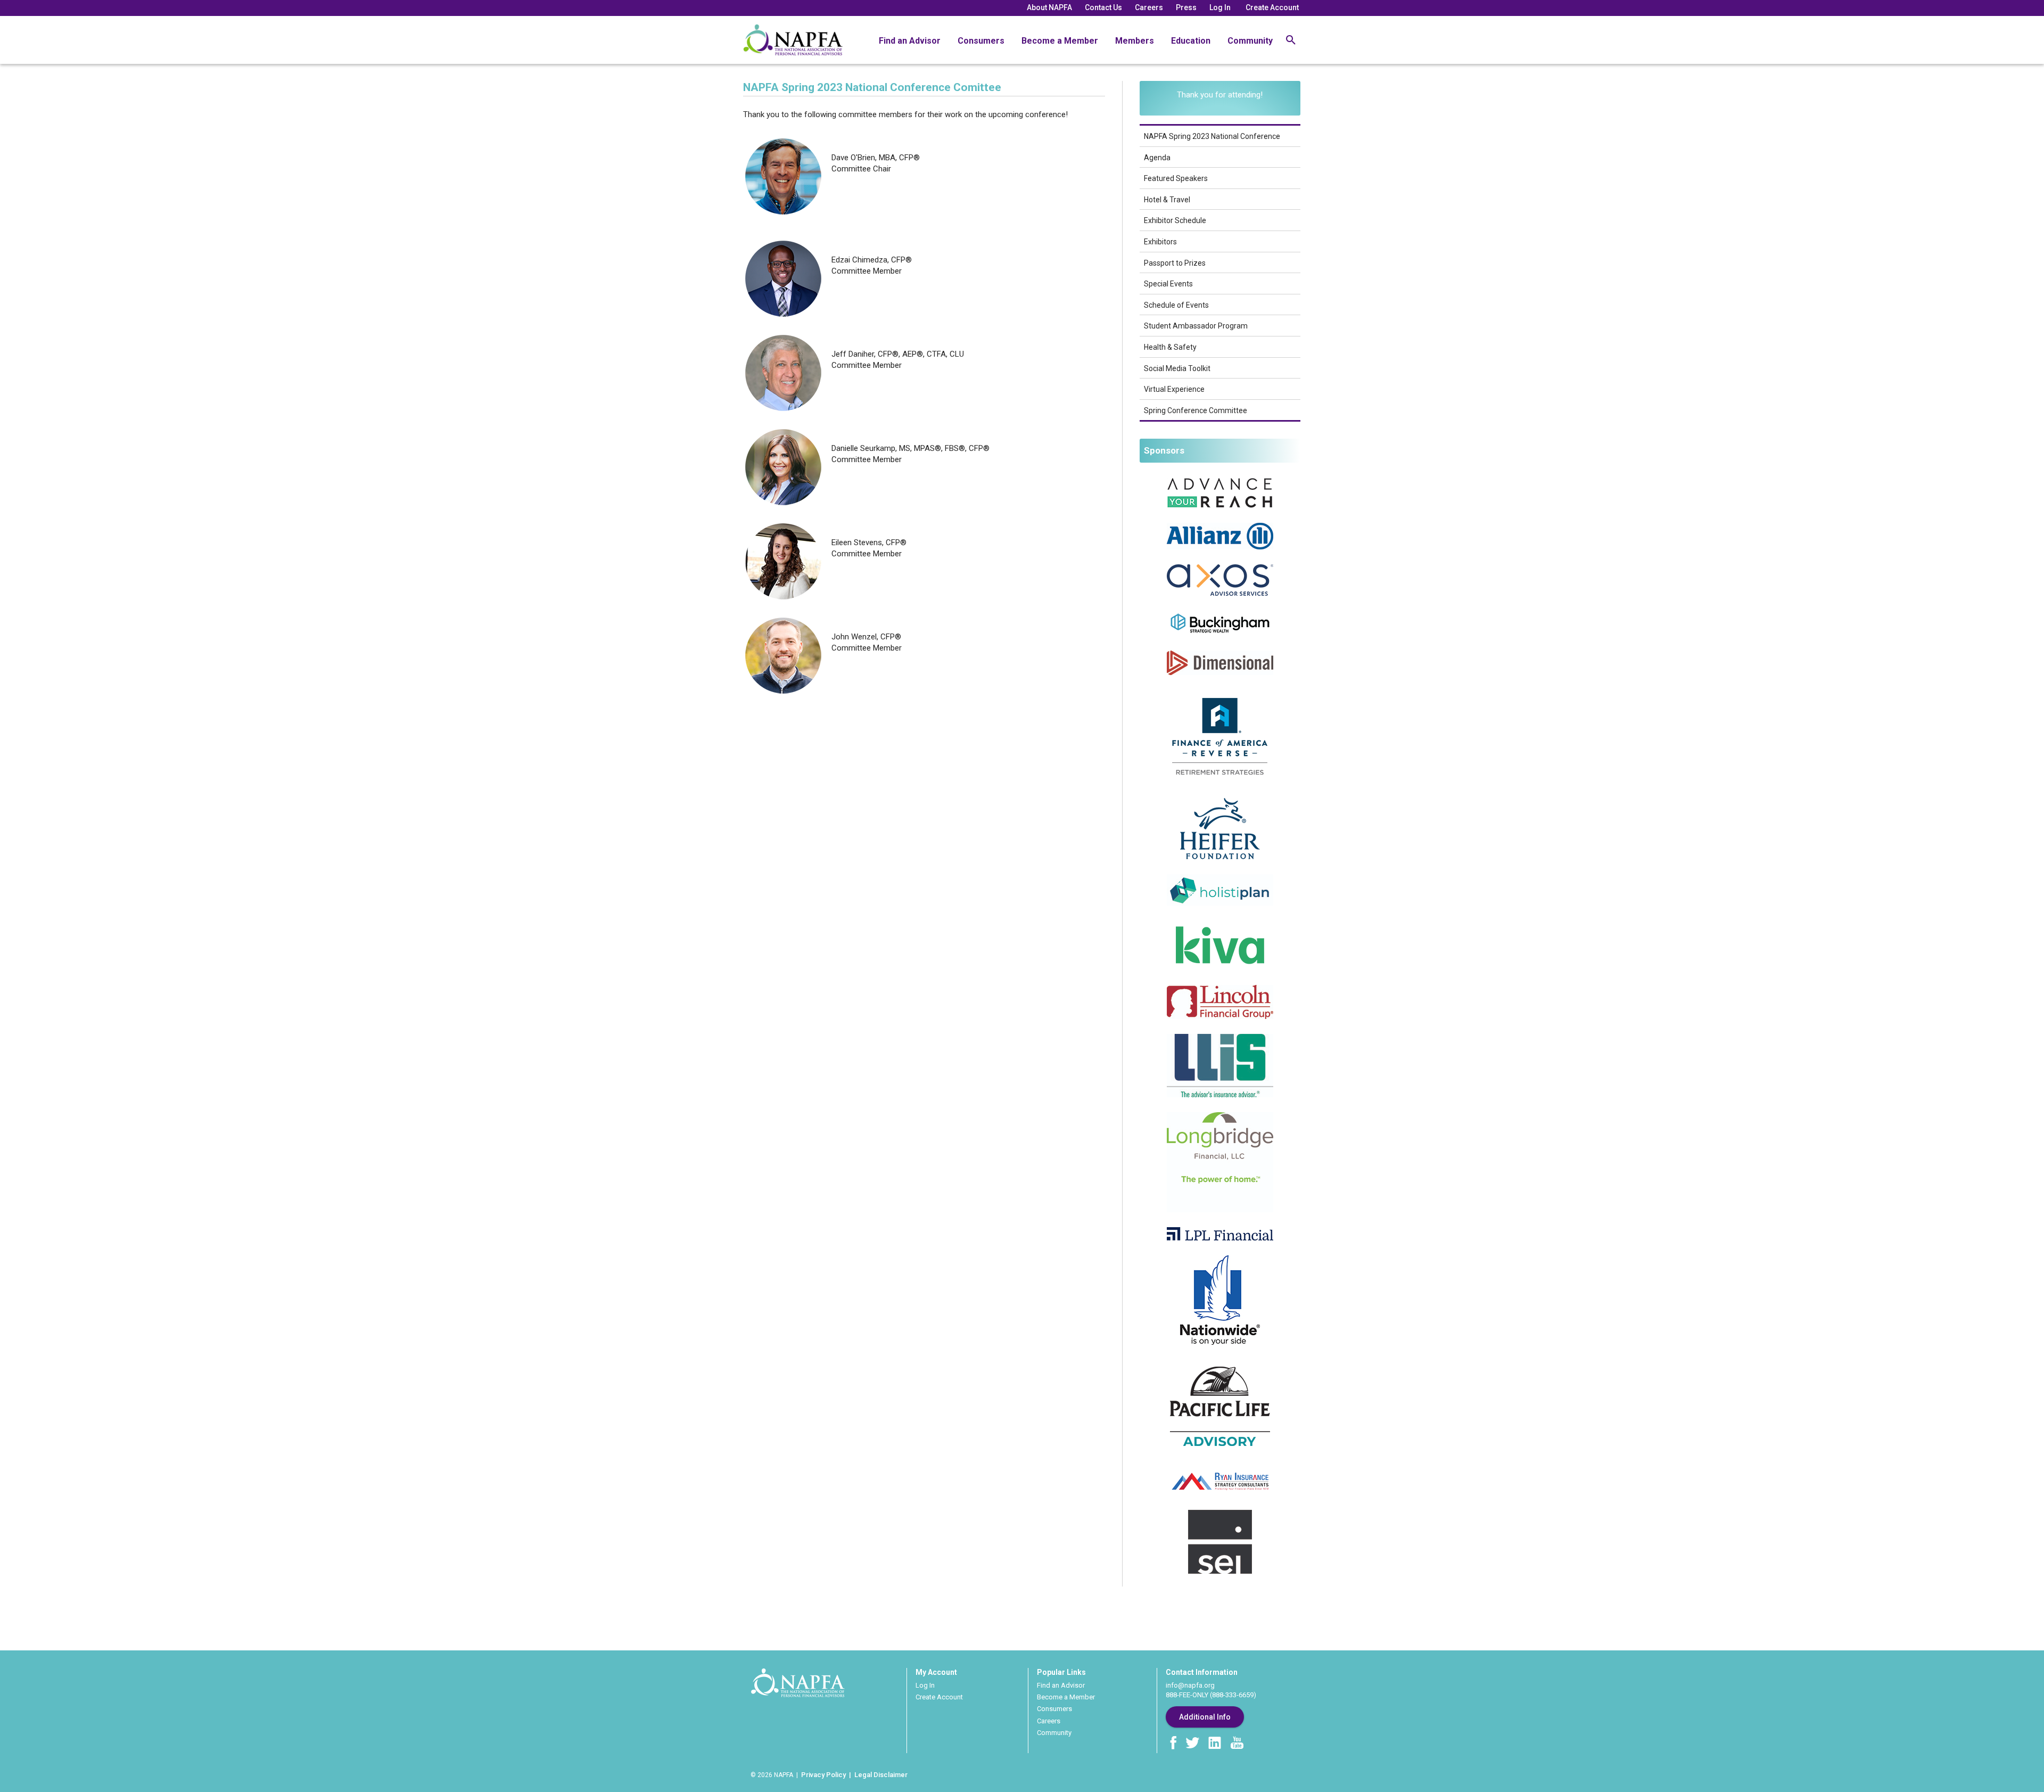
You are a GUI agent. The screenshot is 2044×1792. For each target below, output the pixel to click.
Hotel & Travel (1167, 200)
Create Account (1272, 7)
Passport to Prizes (1175, 263)
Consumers (981, 41)
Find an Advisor (910, 41)
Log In (1220, 7)
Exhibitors (1160, 242)
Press (1186, 7)
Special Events (1168, 284)
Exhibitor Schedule (1175, 220)
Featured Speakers (1176, 178)
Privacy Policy (823, 1775)
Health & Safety (1170, 347)
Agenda (1157, 158)
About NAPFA (1049, 7)
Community (1250, 41)
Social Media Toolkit (1177, 368)
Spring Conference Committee (1196, 410)
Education (1191, 41)
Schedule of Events (1176, 305)
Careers (1149, 7)
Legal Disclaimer (881, 1775)
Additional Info (1205, 1717)
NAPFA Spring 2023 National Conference (1212, 136)
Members (1135, 41)
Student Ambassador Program (1196, 326)
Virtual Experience (1174, 389)
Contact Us (1103, 7)
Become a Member (1060, 41)
